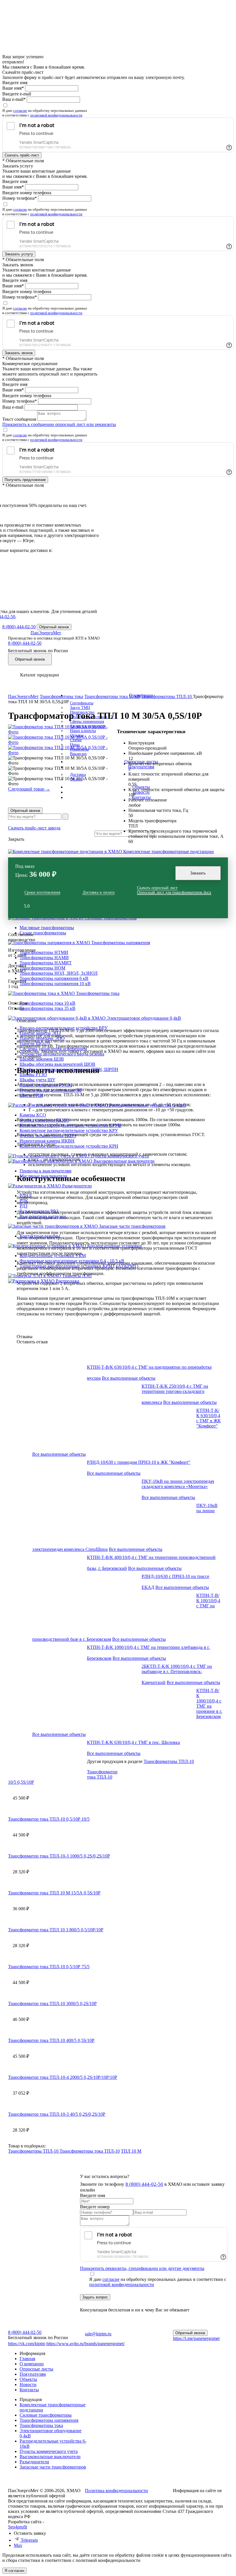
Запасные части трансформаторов (132, 1226)
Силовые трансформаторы (46, 2415)
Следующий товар (29, 789)
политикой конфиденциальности (56, 115)
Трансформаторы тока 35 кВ (47, 1008)
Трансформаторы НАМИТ (46, 963)
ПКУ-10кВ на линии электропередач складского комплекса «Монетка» (178, 1484)
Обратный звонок (25, 811)
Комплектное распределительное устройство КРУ (69, 1130)
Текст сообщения (19, 419)
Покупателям (33, 2374)
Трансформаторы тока (98, 993)
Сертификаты (82, 703)
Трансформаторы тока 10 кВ (47, 1003)
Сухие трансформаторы (43, 933)
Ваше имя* (13, 88)
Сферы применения (87, 722)
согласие (20, 111)
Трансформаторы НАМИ (44, 958)
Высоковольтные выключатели (124, 1161)
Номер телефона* (20, 198)
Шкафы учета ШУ (37, 1080)
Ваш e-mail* (14, 99)
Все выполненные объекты (129, 1378)
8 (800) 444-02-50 (19, 627)
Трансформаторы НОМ (42, 968)
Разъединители (77, 1186)
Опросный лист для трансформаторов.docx (174, 892)
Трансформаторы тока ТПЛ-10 (90, 2151)
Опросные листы (36, 2369)
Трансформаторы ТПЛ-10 (169, 1761)
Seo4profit (18, 2527)
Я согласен (14, 2571)
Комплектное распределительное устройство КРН (69, 1146)
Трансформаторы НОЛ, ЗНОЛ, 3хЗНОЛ (59, 973)
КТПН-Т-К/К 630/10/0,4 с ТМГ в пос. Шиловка (133, 1742)
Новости (28, 2384)
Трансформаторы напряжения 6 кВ (54, 978)
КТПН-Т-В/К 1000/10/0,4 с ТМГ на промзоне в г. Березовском (209, 1703)
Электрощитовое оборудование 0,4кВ (144, 1018)
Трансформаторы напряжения (121, 943)
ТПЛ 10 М (131, 2151)
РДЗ (23, 1206)
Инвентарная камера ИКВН (47, 1141)
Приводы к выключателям (45, 1171)
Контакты (29, 2390)
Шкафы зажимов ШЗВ (42, 1059)
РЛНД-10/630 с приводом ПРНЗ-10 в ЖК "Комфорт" (139, 1462)
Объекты (28, 2379)
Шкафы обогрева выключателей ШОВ (57, 1064)
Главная (27, 2359)
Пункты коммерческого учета (49, 2451)
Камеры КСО (33, 1115)
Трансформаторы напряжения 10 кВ (55, 984)
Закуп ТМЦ (80, 708)
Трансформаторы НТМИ (44, 952)
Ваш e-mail (13, 407)
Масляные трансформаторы (47, 928)
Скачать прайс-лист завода (34, 828)
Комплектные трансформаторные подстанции (169, 852)
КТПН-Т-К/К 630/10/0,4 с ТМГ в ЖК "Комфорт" (209, 1418)
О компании (32, 2364)
